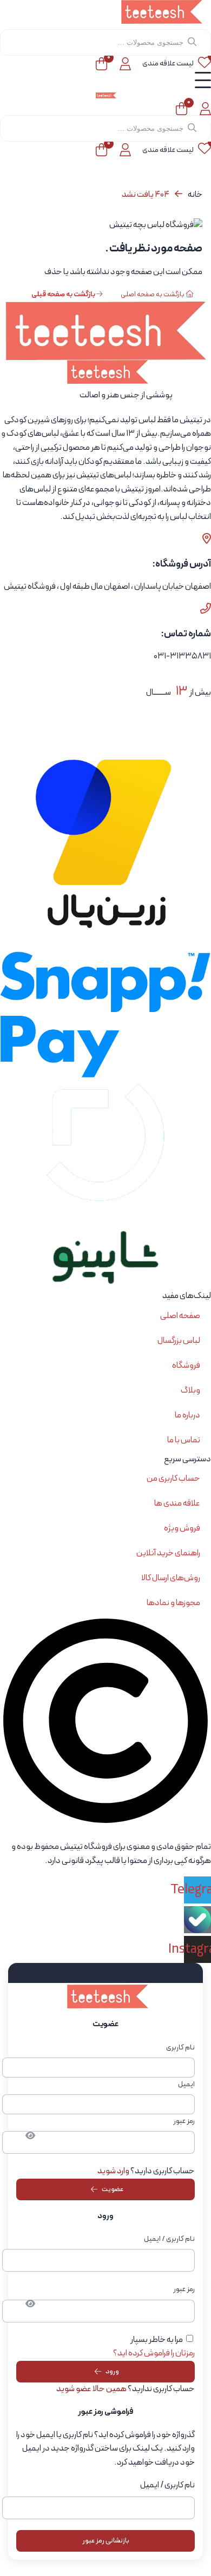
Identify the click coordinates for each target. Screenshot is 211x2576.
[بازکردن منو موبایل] (203, 80)
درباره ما (187, 1415)
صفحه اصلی (180, 1316)
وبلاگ (190, 1390)
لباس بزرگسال (179, 1341)
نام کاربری (180, 2048)
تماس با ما (184, 1440)
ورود (112, 2372)
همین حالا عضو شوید (91, 2389)
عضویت (113, 2189)
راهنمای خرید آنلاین (168, 1553)
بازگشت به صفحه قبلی (64, 295)
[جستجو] (192, 42)
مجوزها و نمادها (173, 1603)
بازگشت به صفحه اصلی (153, 295)
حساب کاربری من (173, 1479)
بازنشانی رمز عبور (106, 2541)
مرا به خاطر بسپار (157, 2340)
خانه (195, 195)
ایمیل (186, 2084)
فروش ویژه (182, 1528)
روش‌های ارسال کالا (171, 1578)
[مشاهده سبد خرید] (101, 64)
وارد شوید (113, 2171)
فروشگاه (186, 1366)
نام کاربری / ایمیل (169, 2239)
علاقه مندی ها (177, 1503)
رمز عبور (184, 2121)
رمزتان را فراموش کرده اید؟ (154, 2353)
